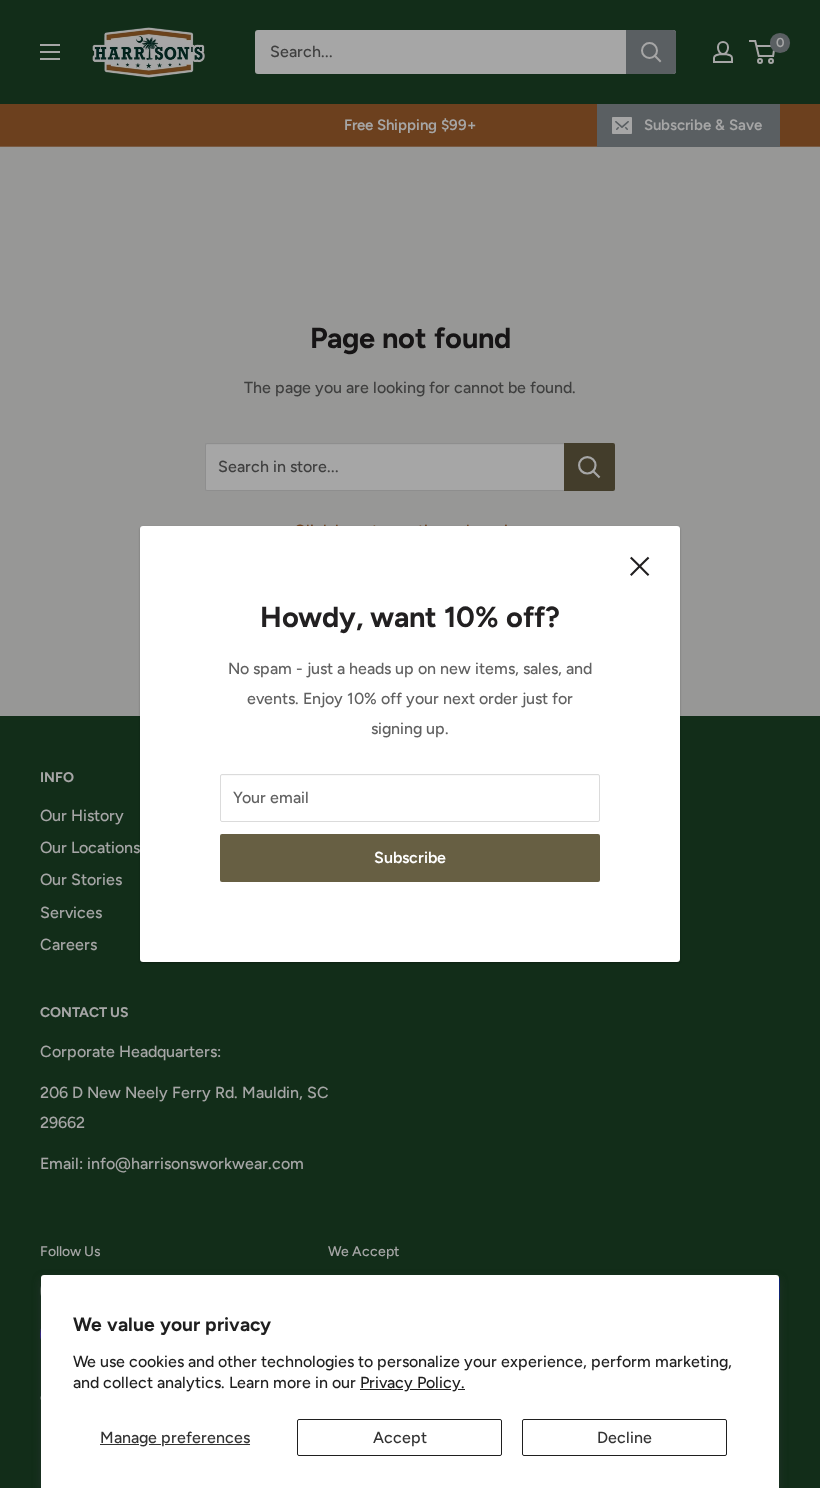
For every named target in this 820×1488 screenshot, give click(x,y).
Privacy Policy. (412, 1382)
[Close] (640, 565)
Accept (400, 1437)
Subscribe (410, 857)
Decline (624, 1437)
